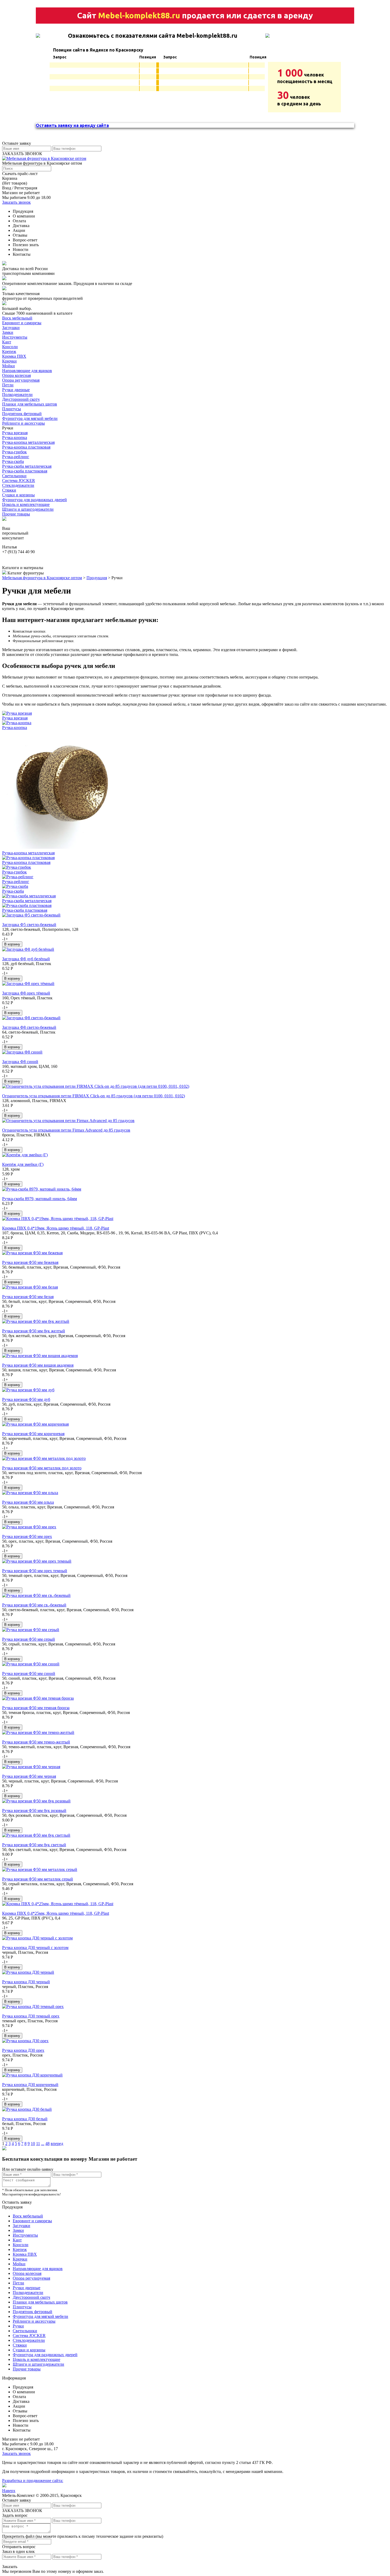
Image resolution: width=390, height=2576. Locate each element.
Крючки (9, 361)
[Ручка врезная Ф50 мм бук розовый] (36, 1801)
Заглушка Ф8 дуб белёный (26, 959)
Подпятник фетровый (22, 414)
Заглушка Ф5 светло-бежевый (29, 925)
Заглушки (11, 328)
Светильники (14, 476)
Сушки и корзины (18, 495)
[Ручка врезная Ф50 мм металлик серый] (40, 1869)
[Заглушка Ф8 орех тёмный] (28, 984)
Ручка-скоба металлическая (27, 466)
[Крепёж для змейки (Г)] (25, 1155)
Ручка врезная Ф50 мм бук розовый (34, 1811)
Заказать (10, 2567)
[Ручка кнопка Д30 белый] (27, 2109)
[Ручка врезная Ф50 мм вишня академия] (40, 1356)
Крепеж (9, 351)
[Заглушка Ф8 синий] (22, 1052)
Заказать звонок (16, 202)
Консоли (10, 347)
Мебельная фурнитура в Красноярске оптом (42, 578)
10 (33, 2144)
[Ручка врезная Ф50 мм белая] (30, 1287)
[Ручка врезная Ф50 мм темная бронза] (38, 1698)
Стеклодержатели (18, 485)
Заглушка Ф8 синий (20, 1062)
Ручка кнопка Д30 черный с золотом (35, 1948)
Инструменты (15, 337)
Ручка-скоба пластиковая (25, 471)
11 (38, 2144)
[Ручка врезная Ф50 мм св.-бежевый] (36, 1595)
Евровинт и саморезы (22, 323)
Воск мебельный (17, 318)
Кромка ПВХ (14, 356)
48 (47, 2144)
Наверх (9, 2491)
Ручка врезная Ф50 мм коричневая (33, 1434)
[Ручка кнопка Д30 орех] (25, 2041)
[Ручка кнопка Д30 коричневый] (32, 2075)
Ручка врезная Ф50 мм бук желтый (34, 1331)
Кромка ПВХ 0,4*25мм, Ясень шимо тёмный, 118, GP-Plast (56, 1913)
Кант (7, 342)
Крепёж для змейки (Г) (23, 1164)
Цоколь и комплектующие (26, 504)
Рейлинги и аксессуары (23, 423)
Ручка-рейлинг (16, 457)
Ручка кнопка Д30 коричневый (30, 2085)
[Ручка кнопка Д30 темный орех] (33, 2006)
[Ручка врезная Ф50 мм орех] (29, 1527)
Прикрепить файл (18, 2536)
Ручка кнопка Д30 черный (26, 1982)
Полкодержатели (17, 394)
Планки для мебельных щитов (30, 404)
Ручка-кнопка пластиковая (26, 447)
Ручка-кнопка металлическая (28, 442)
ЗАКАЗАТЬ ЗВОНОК (22, 154)
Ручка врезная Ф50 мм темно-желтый (36, 1742)
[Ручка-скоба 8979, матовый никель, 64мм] (42, 1189)
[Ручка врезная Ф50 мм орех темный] (37, 1561)
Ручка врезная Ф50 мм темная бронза (36, 1708)
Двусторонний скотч (21, 399)
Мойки (8, 366)
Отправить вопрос (19, 2547)
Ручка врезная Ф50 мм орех (27, 1536)
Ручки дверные (16, 390)
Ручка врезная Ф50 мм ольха (28, 1502)
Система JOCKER (19, 481)
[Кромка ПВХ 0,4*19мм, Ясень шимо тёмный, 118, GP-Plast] (58, 1219)
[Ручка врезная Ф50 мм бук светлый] (36, 1835)
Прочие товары (16, 514)
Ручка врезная (15, 433)
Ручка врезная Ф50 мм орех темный (35, 1571)
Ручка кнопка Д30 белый (25, 2119)
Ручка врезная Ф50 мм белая (28, 1297)
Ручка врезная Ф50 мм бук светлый (34, 1845)
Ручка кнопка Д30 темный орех (31, 2016)
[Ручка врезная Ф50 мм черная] (31, 1767)
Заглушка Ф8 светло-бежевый (29, 1027)
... (43, 2144)
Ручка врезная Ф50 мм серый (29, 1639)
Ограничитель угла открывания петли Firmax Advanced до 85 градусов (66, 1130)
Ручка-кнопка (15, 438)
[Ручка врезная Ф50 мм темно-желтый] (38, 1732)
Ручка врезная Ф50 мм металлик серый (38, 1879)
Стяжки (9, 490)
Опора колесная (16, 375)
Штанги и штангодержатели (28, 509)
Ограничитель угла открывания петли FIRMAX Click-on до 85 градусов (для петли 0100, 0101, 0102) (94, 1096)
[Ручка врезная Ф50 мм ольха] (30, 1493)
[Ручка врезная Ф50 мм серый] (31, 1630)
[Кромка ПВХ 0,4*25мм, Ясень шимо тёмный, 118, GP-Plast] (58, 1904)
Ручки (18, 2326)
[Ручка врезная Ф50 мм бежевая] (32, 1253)
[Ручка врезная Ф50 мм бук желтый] (36, 1321)
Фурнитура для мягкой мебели (30, 418)
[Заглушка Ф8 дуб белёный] (28, 949)
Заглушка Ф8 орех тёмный (26, 993)
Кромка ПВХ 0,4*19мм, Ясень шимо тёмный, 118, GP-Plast (56, 1228)
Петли (8, 385)
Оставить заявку (17, 2202)
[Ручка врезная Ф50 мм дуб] (28, 1390)
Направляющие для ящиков (27, 371)
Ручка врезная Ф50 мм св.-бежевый (34, 1605)
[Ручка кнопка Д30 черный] (28, 1972)
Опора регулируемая (21, 380)
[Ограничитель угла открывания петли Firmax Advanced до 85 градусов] (68, 1121)
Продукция (97, 578)
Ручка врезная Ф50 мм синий (29, 1673)
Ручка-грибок (14, 452)
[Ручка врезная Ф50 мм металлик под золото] (44, 1458)
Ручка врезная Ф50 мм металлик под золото (42, 1468)
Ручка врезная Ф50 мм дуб (26, 1399)
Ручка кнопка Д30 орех (23, 2050)
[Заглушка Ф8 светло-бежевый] (31, 1018)
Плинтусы (12, 409)
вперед (57, 2144)
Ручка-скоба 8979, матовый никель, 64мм (40, 1199)
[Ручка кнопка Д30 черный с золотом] (37, 1938)
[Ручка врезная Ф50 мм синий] (31, 1664)
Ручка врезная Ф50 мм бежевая (30, 1262)
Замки (8, 332)
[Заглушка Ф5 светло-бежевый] (31, 915)
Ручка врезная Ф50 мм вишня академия (38, 1365)
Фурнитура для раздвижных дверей (34, 500)
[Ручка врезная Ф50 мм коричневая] (35, 1424)
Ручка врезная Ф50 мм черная (29, 1776)
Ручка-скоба (13, 461)
